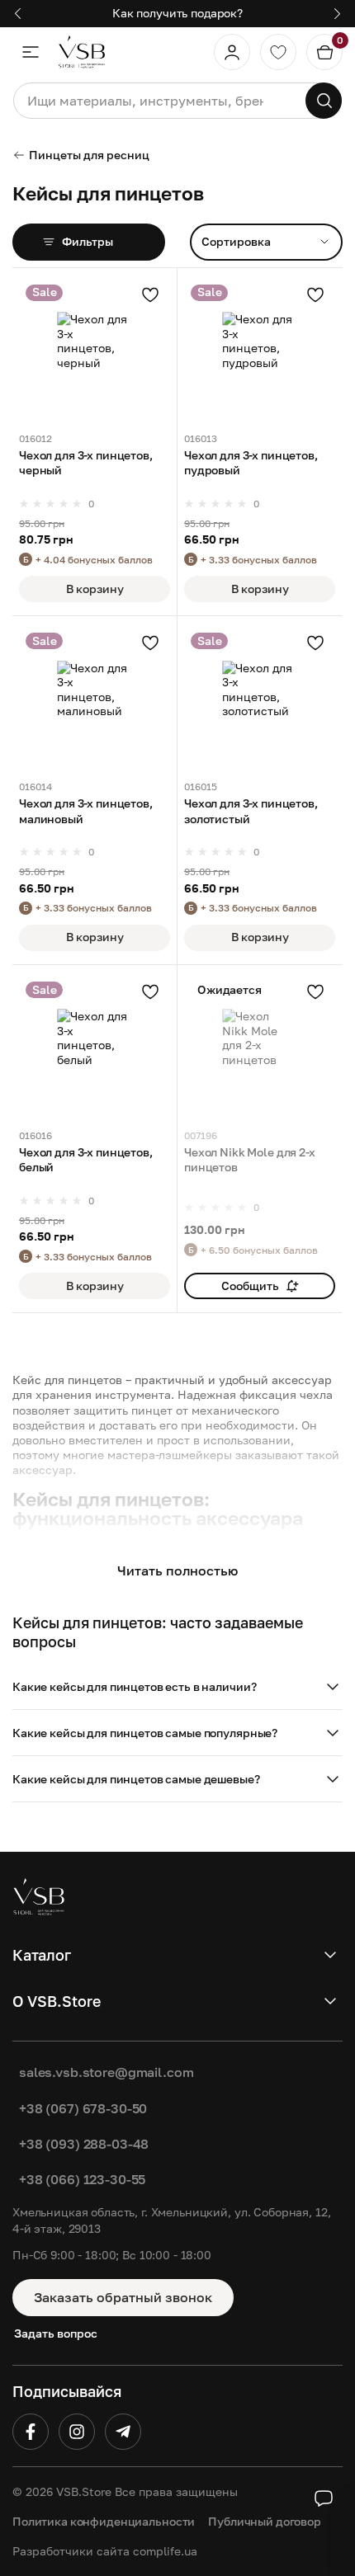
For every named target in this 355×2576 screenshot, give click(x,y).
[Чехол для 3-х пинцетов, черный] (95, 350)
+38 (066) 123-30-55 (82, 2179)
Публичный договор (265, 2521)
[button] (177, 1687)
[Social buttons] (324, 2498)
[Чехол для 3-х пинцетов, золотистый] (260, 698)
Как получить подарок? (177, 13)
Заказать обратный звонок (123, 2297)
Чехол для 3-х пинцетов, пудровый (251, 462)
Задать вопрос (56, 2333)
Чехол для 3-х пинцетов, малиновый (86, 810)
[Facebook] (31, 2432)
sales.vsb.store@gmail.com (106, 2072)
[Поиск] (324, 101)
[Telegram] (123, 2432)
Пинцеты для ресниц (89, 155)
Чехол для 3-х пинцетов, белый (86, 1159)
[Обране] (278, 52)
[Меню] (31, 52)
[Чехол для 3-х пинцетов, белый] (95, 1047)
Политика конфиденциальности (104, 2521)
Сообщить (250, 1286)
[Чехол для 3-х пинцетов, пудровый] (260, 350)
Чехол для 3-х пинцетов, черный (86, 462)
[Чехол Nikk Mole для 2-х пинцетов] (260, 1047)
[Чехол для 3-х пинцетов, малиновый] (95, 698)
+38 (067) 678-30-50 (83, 2108)
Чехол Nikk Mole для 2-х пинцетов (250, 1159)
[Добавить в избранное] (150, 294)
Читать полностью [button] (177, 1571)
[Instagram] (77, 2432)
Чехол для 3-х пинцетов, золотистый (251, 810)
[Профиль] (232, 52)
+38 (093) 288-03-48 (84, 2144)
